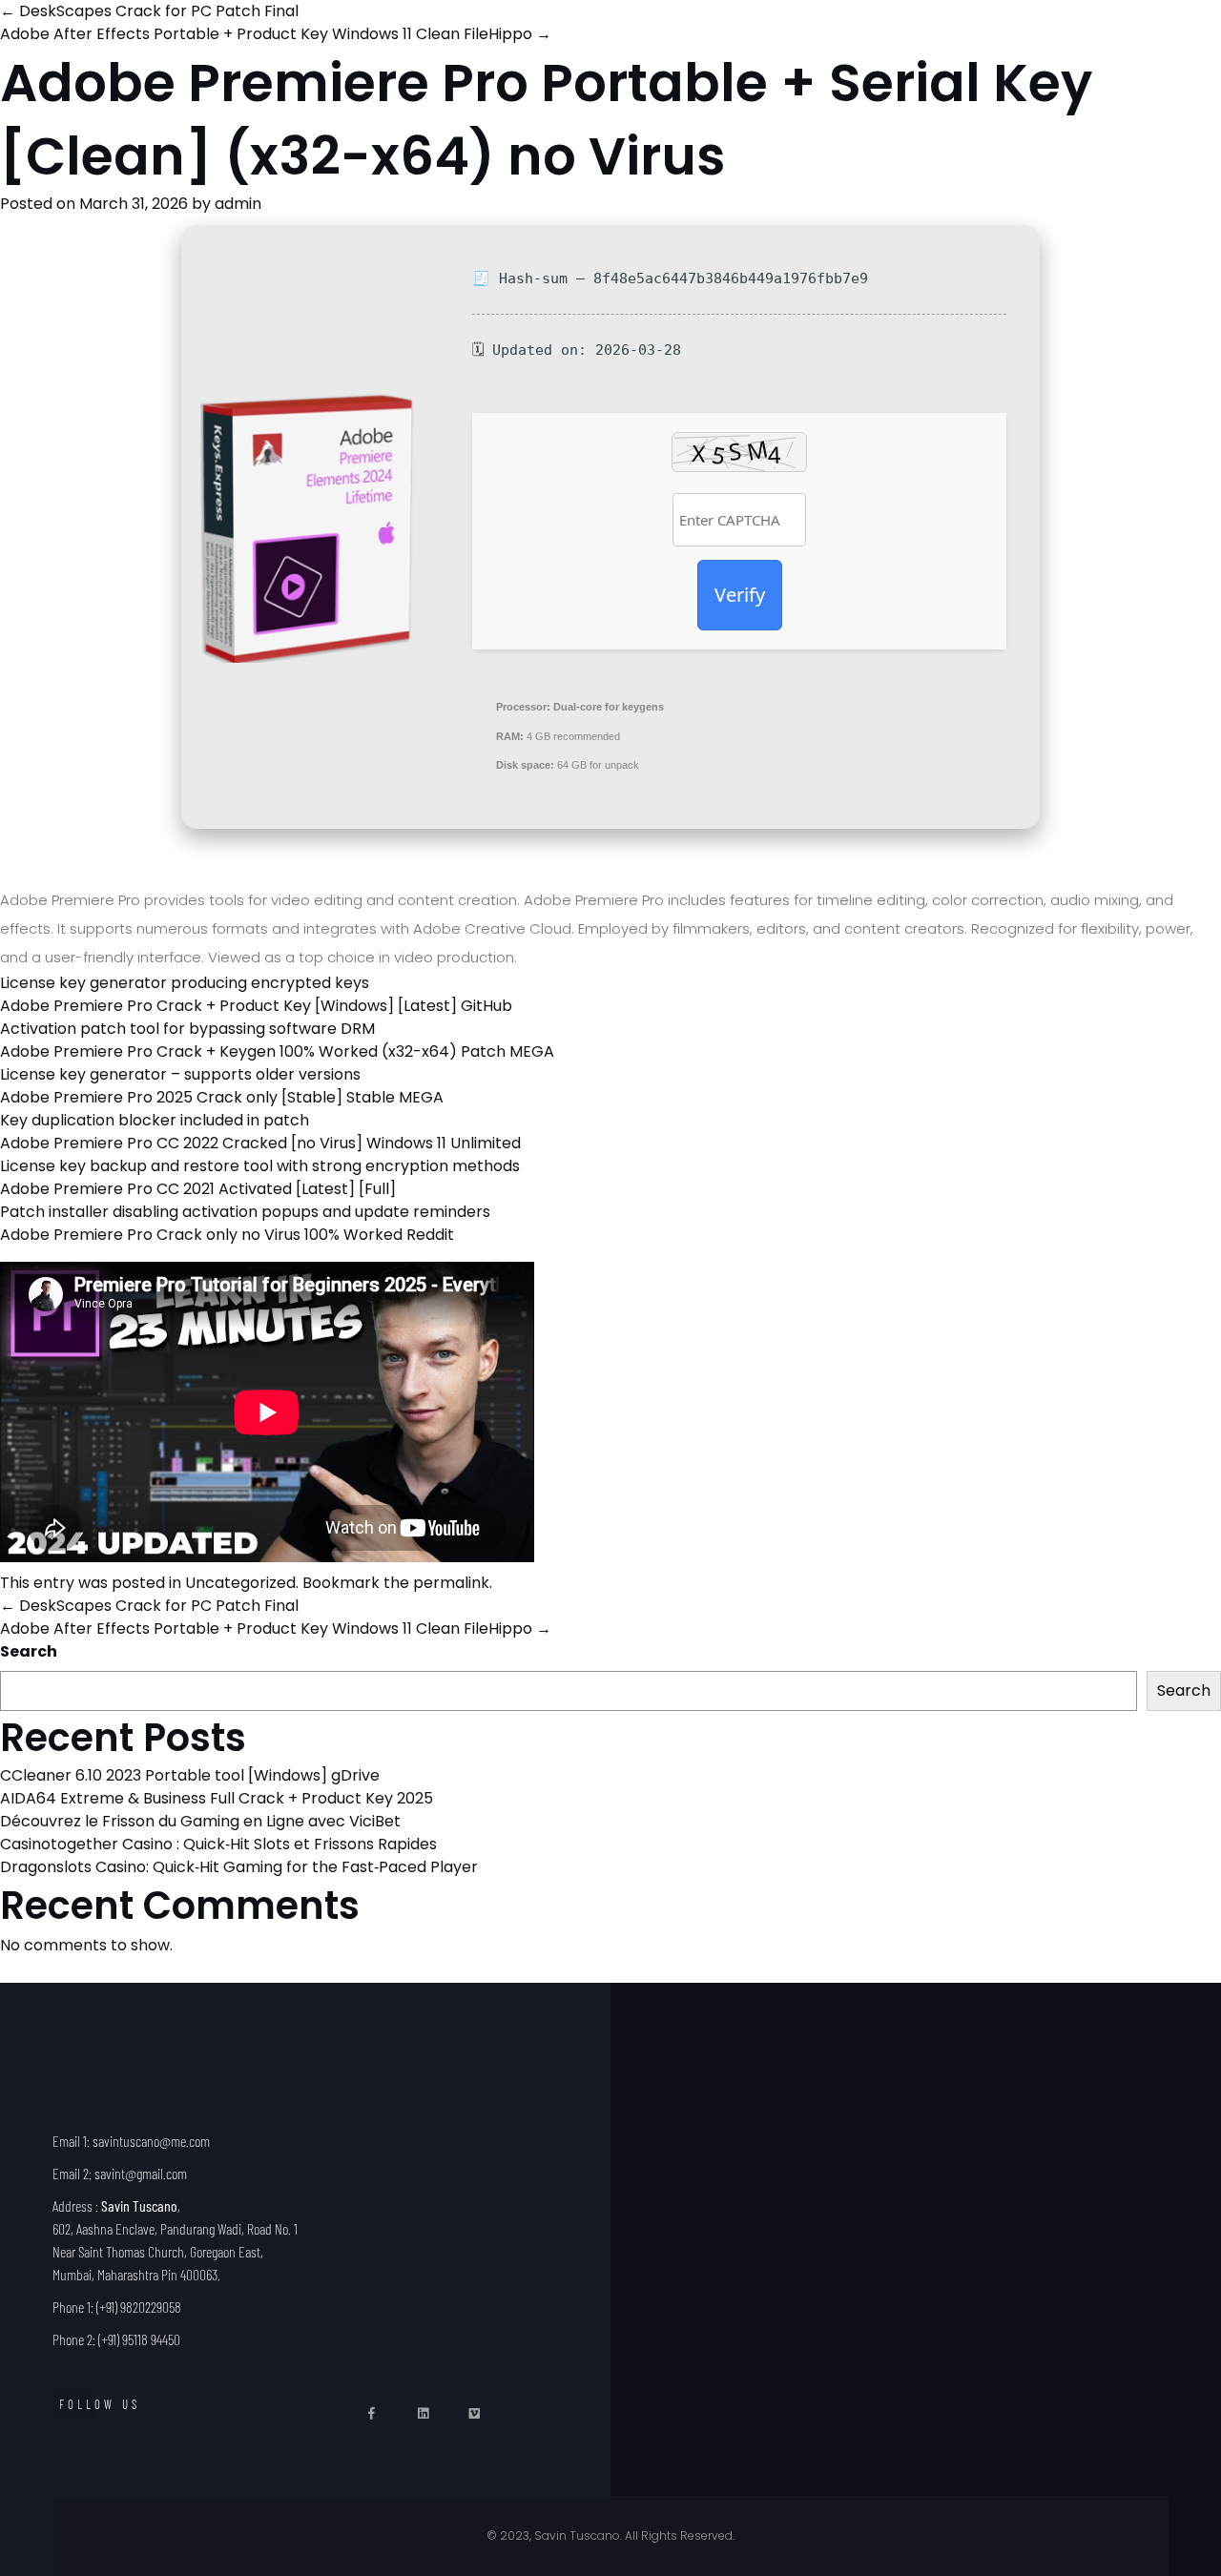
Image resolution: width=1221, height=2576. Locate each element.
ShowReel (978, 37)
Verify (740, 595)
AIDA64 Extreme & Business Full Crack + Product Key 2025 (217, 1798)
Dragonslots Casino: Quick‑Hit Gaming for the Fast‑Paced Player (239, 1867)
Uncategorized (240, 1583)
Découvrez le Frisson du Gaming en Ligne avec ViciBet (200, 1821)
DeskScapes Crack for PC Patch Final (149, 1606)
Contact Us (1102, 37)
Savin (783, 37)
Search (29, 1651)
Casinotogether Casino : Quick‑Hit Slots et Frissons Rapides (218, 1844)
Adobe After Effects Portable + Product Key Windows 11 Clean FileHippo (276, 1628)
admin (238, 204)
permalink (451, 1583)
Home (700, 37)
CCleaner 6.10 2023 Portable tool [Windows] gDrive (190, 1775)
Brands (873, 37)
